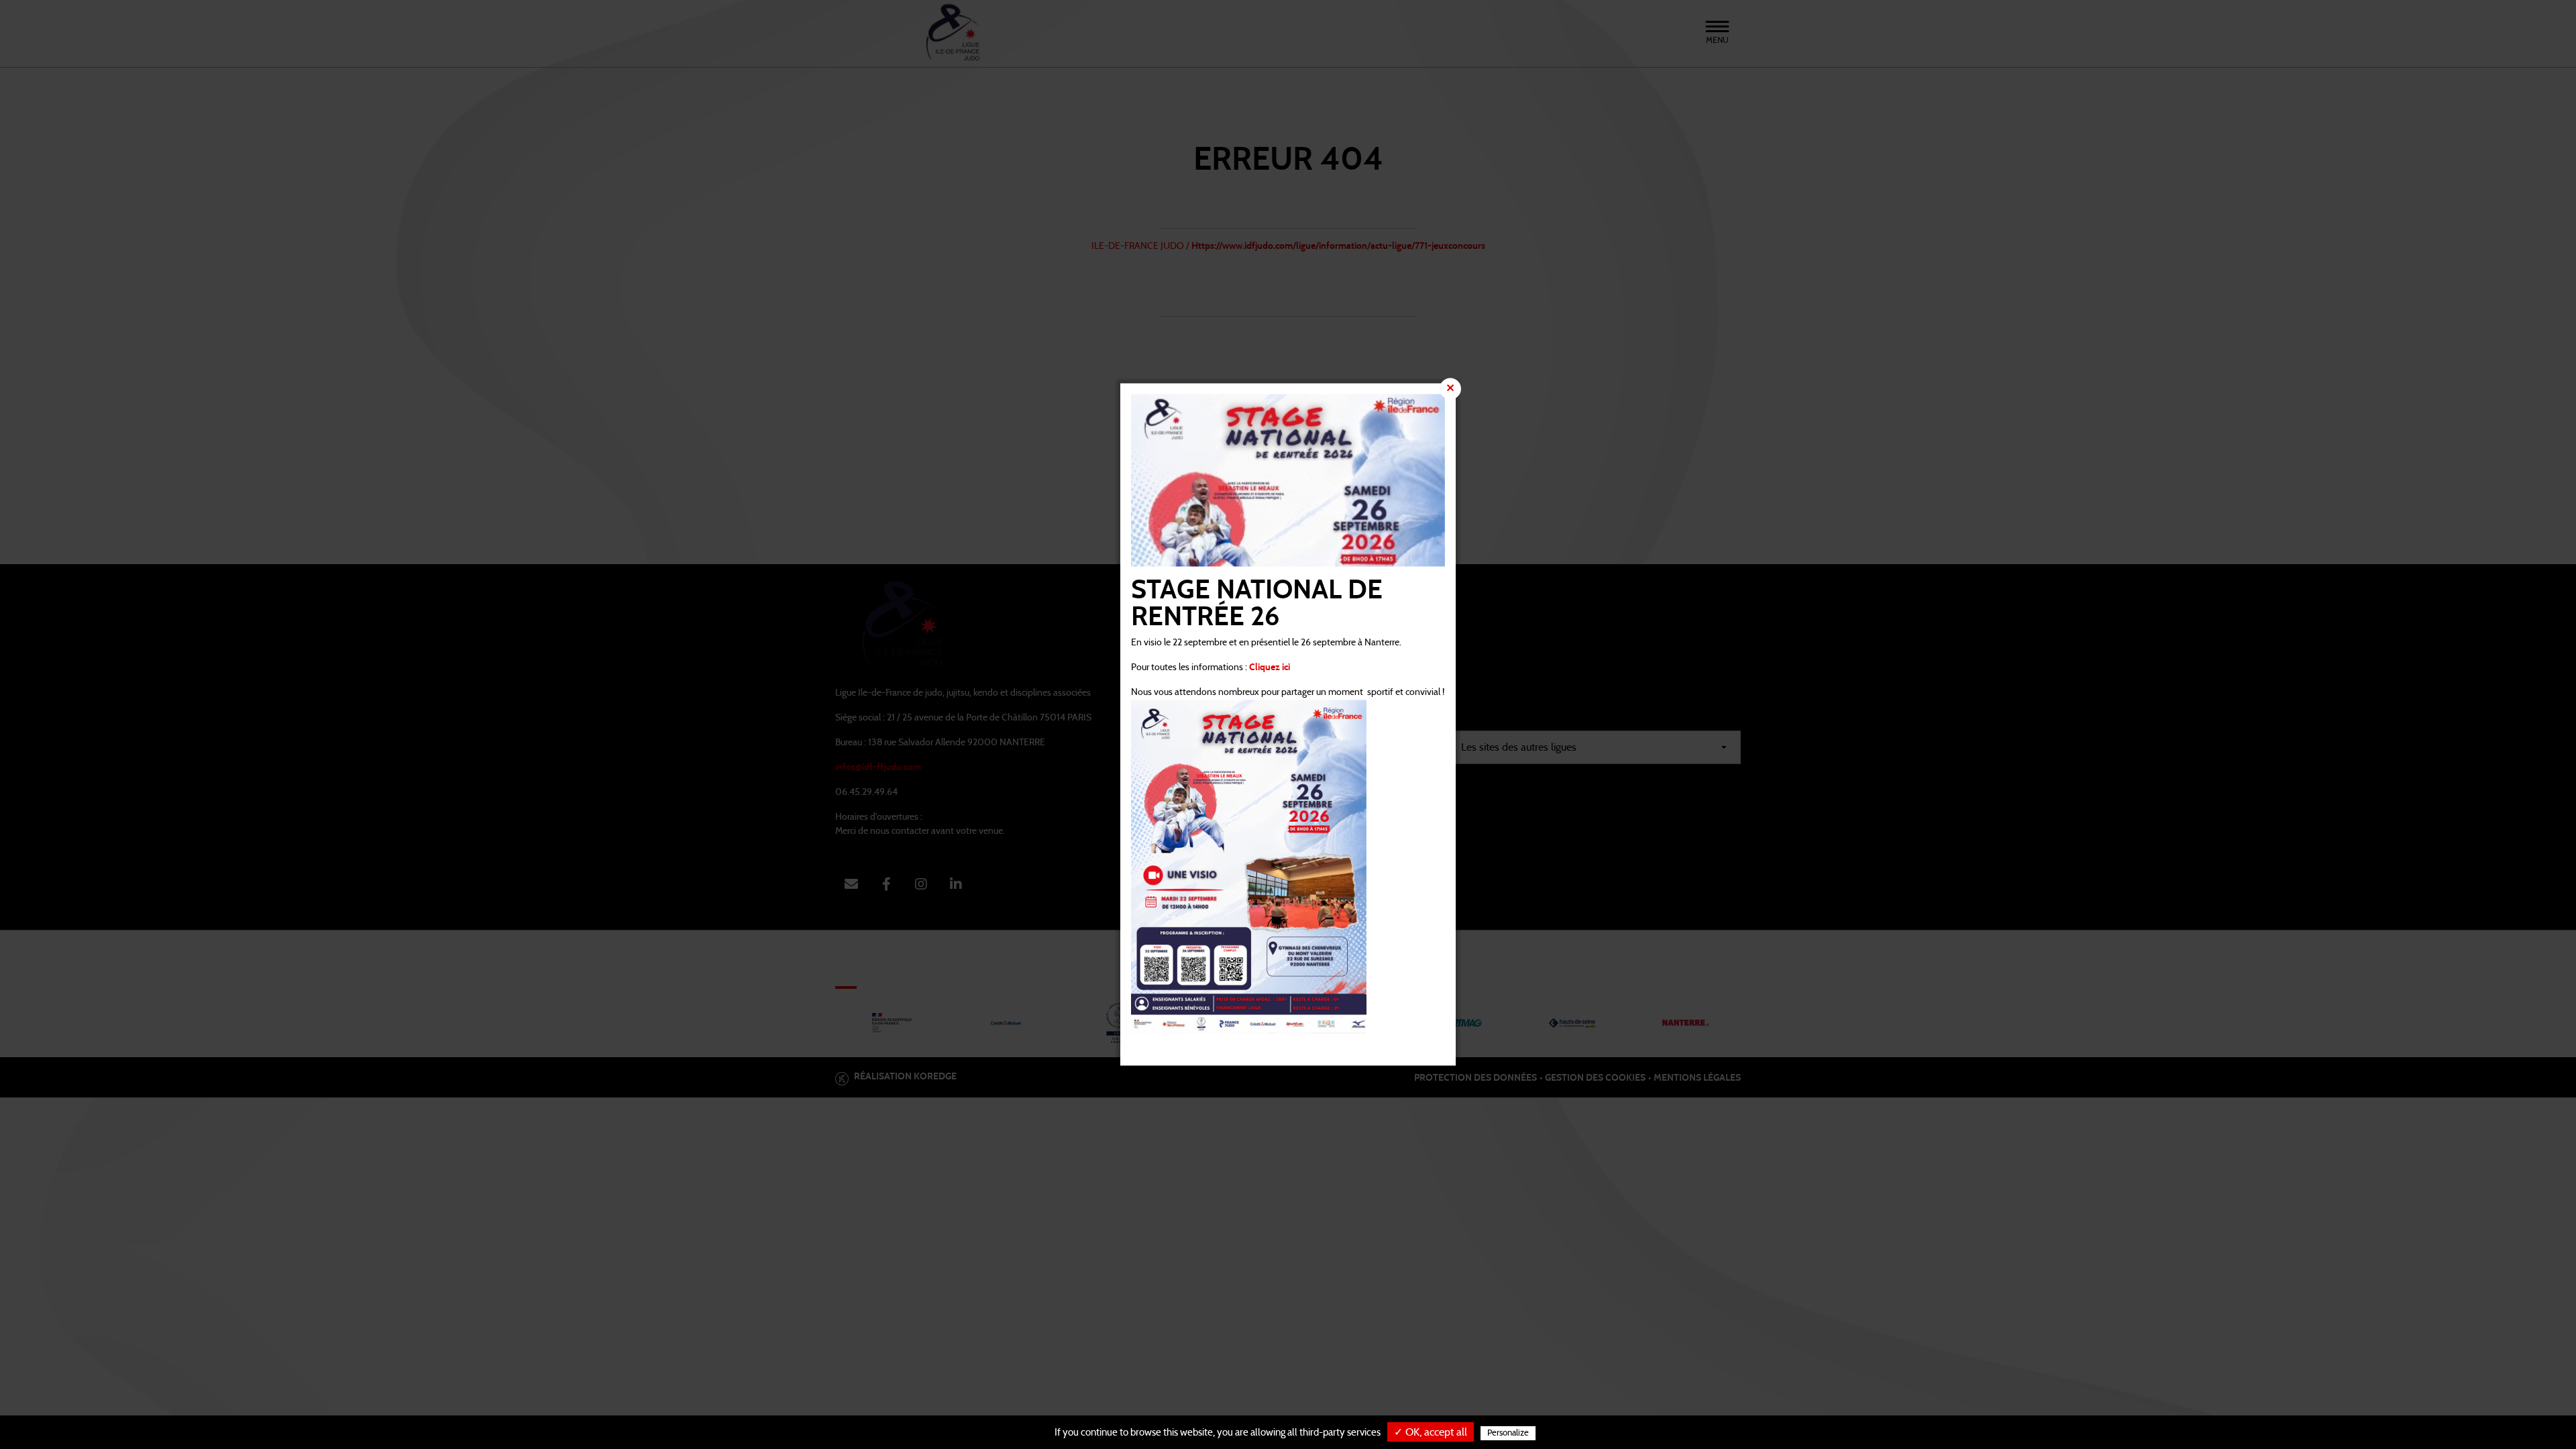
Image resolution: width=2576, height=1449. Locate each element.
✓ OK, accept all (1431, 1432)
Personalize (1508, 1433)
